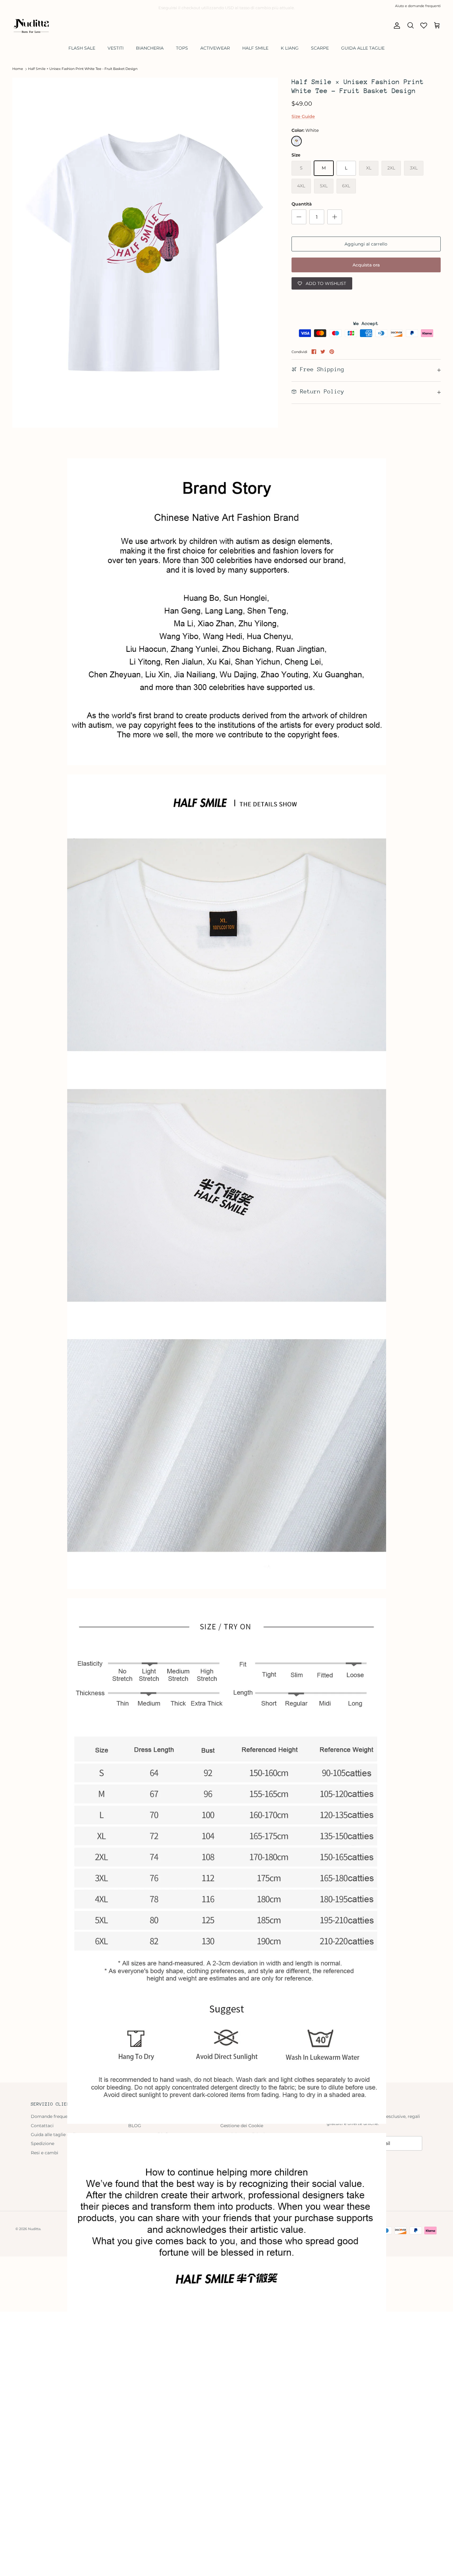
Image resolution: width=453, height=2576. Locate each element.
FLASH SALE (82, 48)
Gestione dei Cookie (242, 2126)
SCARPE (320, 48)
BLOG (135, 2126)
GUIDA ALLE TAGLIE (363, 48)
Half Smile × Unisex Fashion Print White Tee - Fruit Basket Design (83, 69)
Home (18, 69)
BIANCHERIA (150, 48)
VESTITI (116, 48)
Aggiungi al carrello (366, 244)
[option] (145, 253)
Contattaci (42, 2126)
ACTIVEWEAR (215, 48)
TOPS (182, 48)
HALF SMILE (255, 48)
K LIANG (290, 48)
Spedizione (43, 2143)
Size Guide (303, 116)
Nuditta (34, 2229)
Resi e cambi (45, 2153)
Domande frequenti (52, 2116)
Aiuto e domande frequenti (418, 6)
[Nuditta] (31, 26)
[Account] (396, 26)
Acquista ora (366, 265)
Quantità (302, 204)
